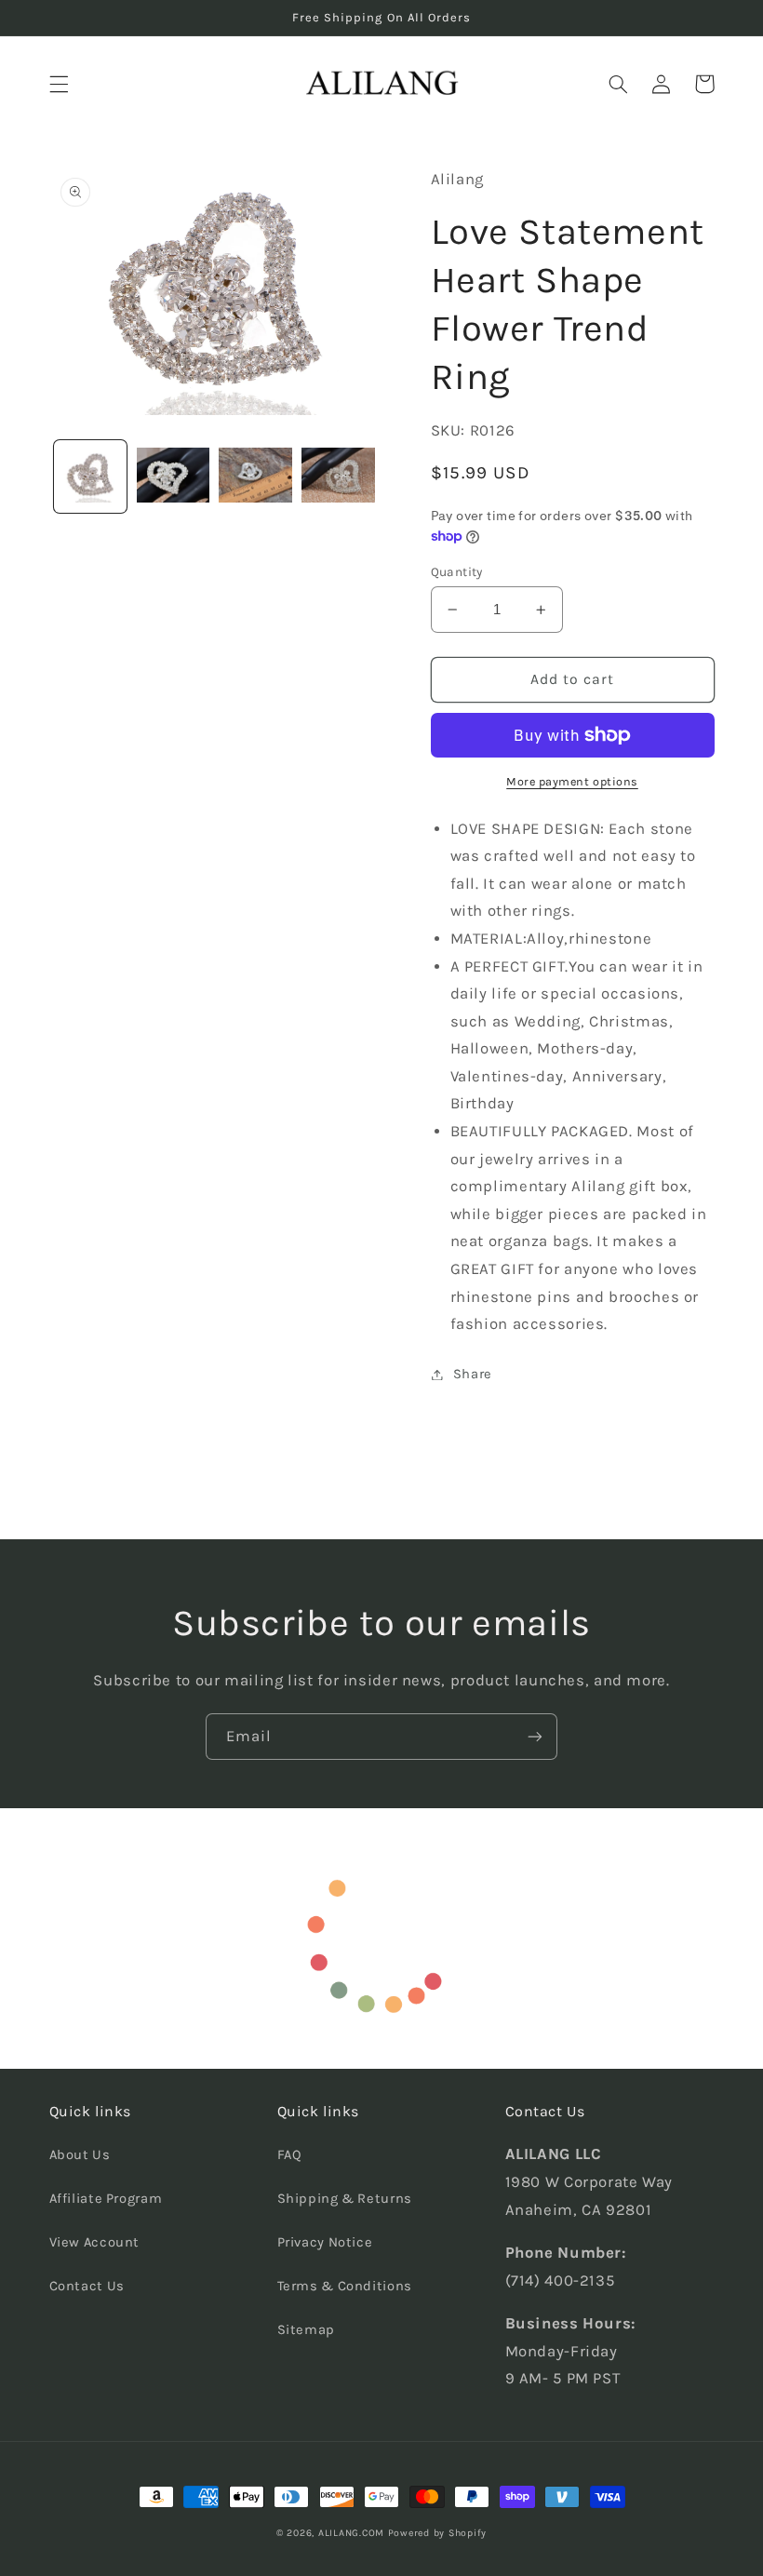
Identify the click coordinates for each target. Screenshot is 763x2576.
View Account (95, 2242)
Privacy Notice (325, 2242)
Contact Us (87, 2286)
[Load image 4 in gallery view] (338, 476)
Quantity (457, 571)
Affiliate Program (106, 2199)
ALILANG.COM (351, 2533)
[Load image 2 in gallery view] (173, 476)
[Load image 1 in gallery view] (90, 476)
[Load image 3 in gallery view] (255, 476)
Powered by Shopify (437, 2533)
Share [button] (473, 1374)
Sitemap (306, 2330)
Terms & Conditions (345, 2286)
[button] (59, 84)
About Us (80, 2155)
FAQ (290, 2155)
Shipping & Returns (345, 2199)
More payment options (572, 781)
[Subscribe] (535, 1736)
